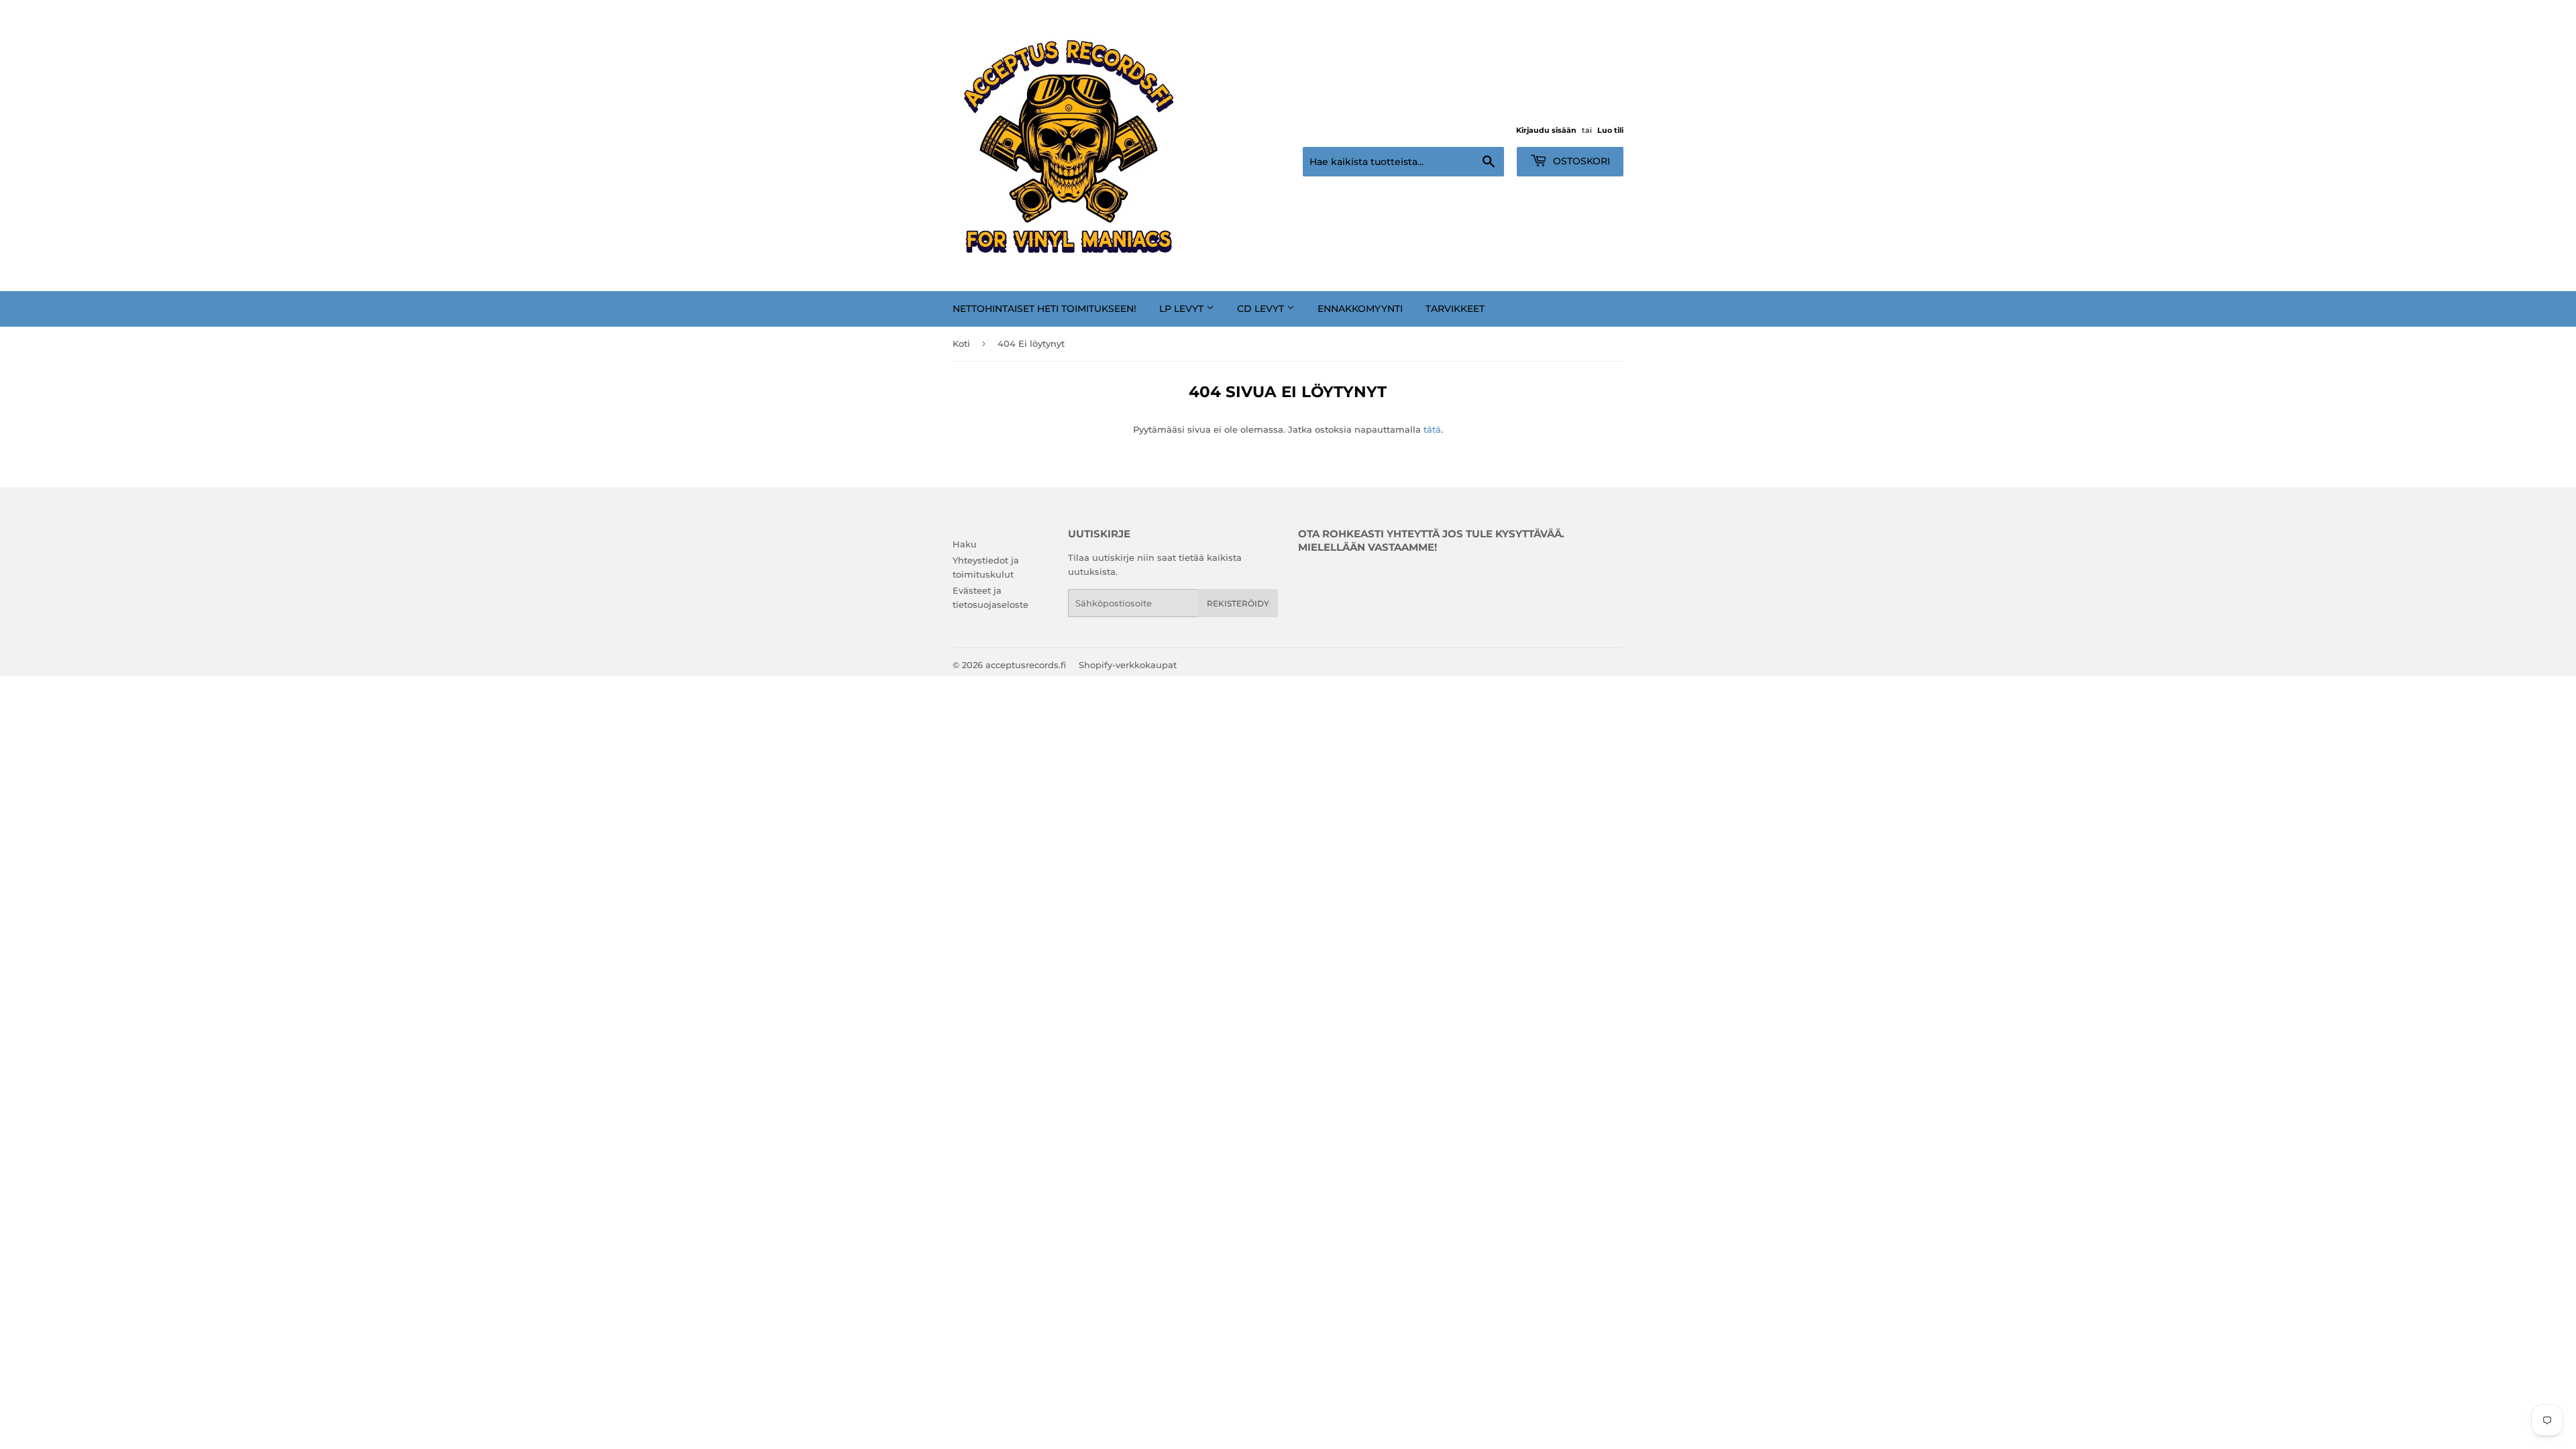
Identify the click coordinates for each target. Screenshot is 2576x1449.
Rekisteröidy (1238, 603)
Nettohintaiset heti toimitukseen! (1044, 309)
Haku (965, 544)
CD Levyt (1262, 309)
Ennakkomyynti (1360, 309)
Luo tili (1610, 130)
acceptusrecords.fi (1026, 665)
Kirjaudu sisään (1546, 130)
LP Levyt (1183, 309)
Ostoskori (1580, 161)
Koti (961, 343)
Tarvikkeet (1455, 309)
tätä (1432, 429)
